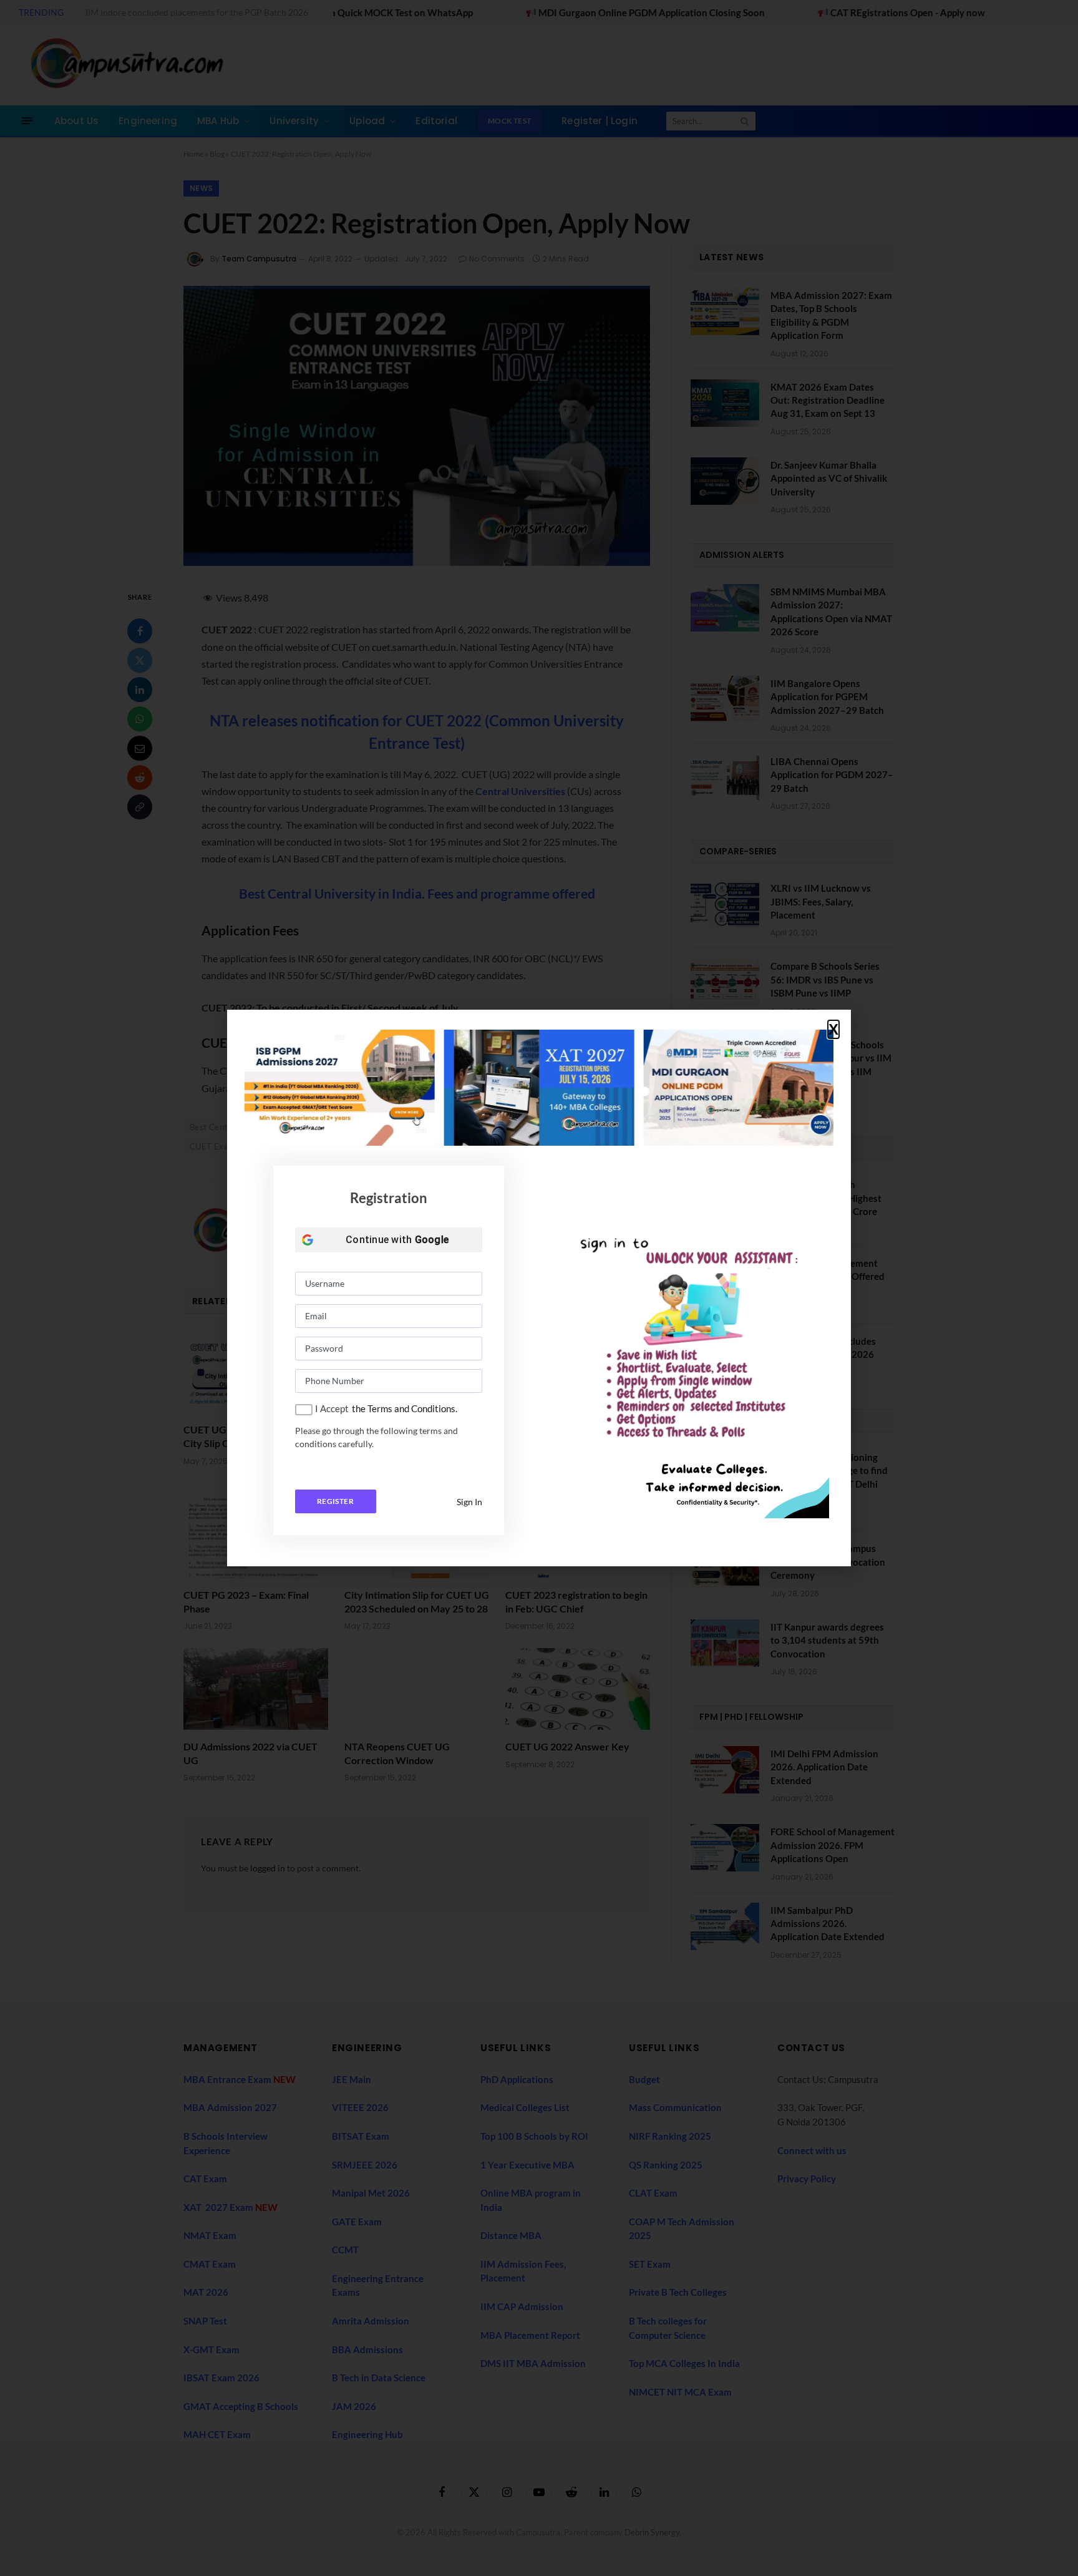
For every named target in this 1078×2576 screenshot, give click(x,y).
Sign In (469, 1502)
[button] (833, 1030)
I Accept (332, 1408)
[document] (539, 1288)
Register (335, 1501)
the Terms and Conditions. (405, 1408)
